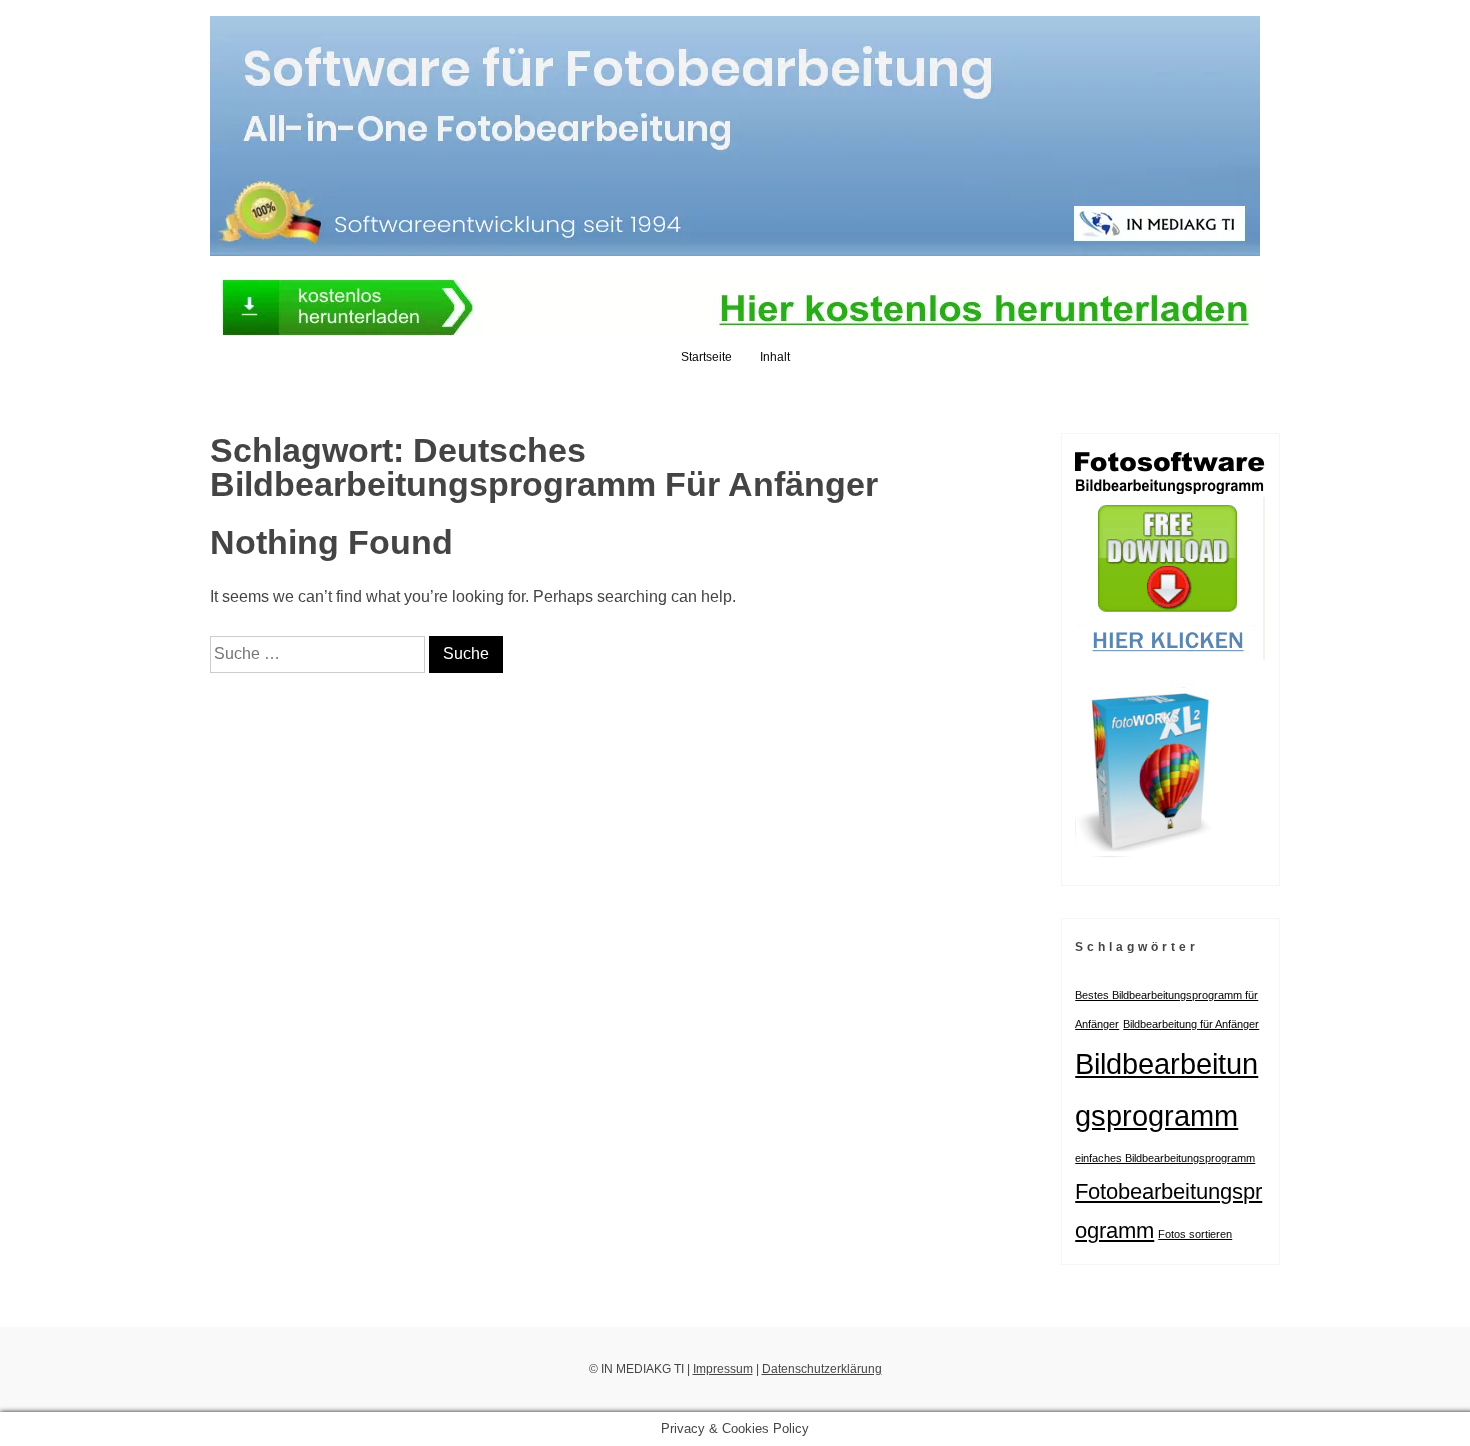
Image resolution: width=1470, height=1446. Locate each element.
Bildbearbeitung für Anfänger (1191, 1024)
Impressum (723, 1369)
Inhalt (775, 357)
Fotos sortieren (1195, 1234)
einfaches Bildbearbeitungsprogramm (1165, 1158)
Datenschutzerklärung (822, 1369)
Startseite (706, 357)
